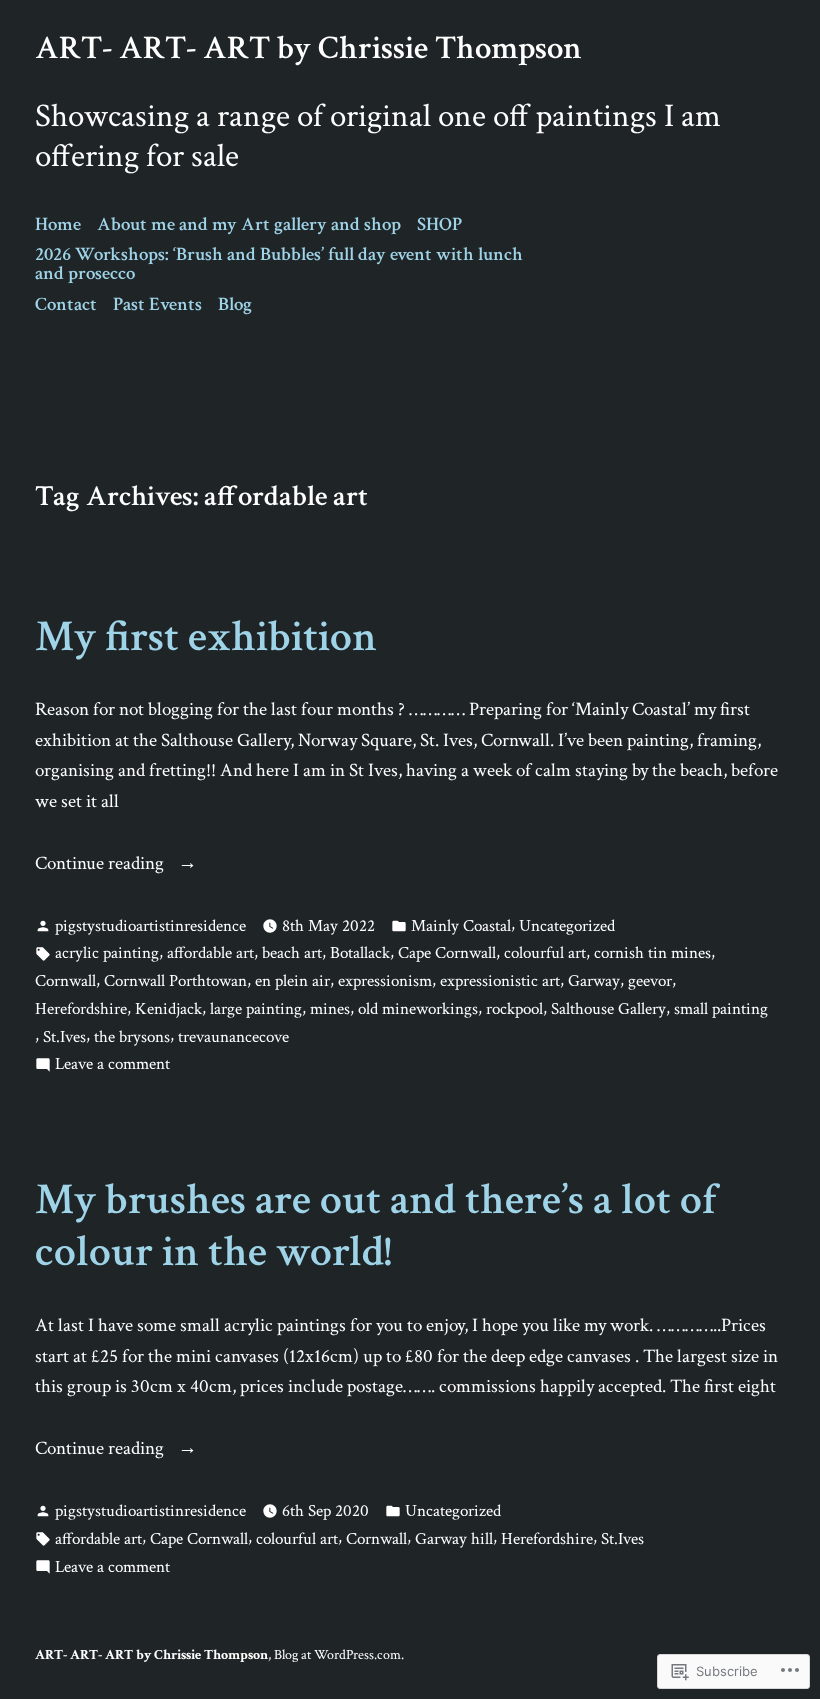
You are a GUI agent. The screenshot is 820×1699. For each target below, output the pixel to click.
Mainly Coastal (461, 926)
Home (58, 224)
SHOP (439, 224)
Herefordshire (81, 1009)
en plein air (292, 981)
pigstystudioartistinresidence (150, 926)
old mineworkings (418, 1009)
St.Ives (64, 1037)
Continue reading (101, 864)
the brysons (132, 1037)
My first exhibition (206, 636)
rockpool (514, 1009)
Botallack (360, 953)
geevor (650, 981)
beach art (292, 953)
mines (330, 1009)
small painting (721, 1009)
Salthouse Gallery (608, 1009)
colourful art (545, 953)
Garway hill (454, 1539)
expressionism (385, 981)
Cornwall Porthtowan (175, 981)
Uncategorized (567, 926)
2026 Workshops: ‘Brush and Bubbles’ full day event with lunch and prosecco (279, 264)
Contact (66, 304)
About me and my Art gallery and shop (249, 224)
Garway (594, 981)
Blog (235, 304)
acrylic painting (107, 953)
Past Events (157, 304)
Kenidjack (168, 1009)
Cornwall (65, 981)
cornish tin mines (652, 953)
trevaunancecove (233, 1037)
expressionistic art (500, 981)
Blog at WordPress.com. (339, 1654)
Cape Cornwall (447, 953)
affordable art (210, 953)
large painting (256, 1009)
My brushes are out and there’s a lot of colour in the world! (376, 1226)
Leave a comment (112, 1064)
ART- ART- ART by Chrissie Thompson (308, 48)
